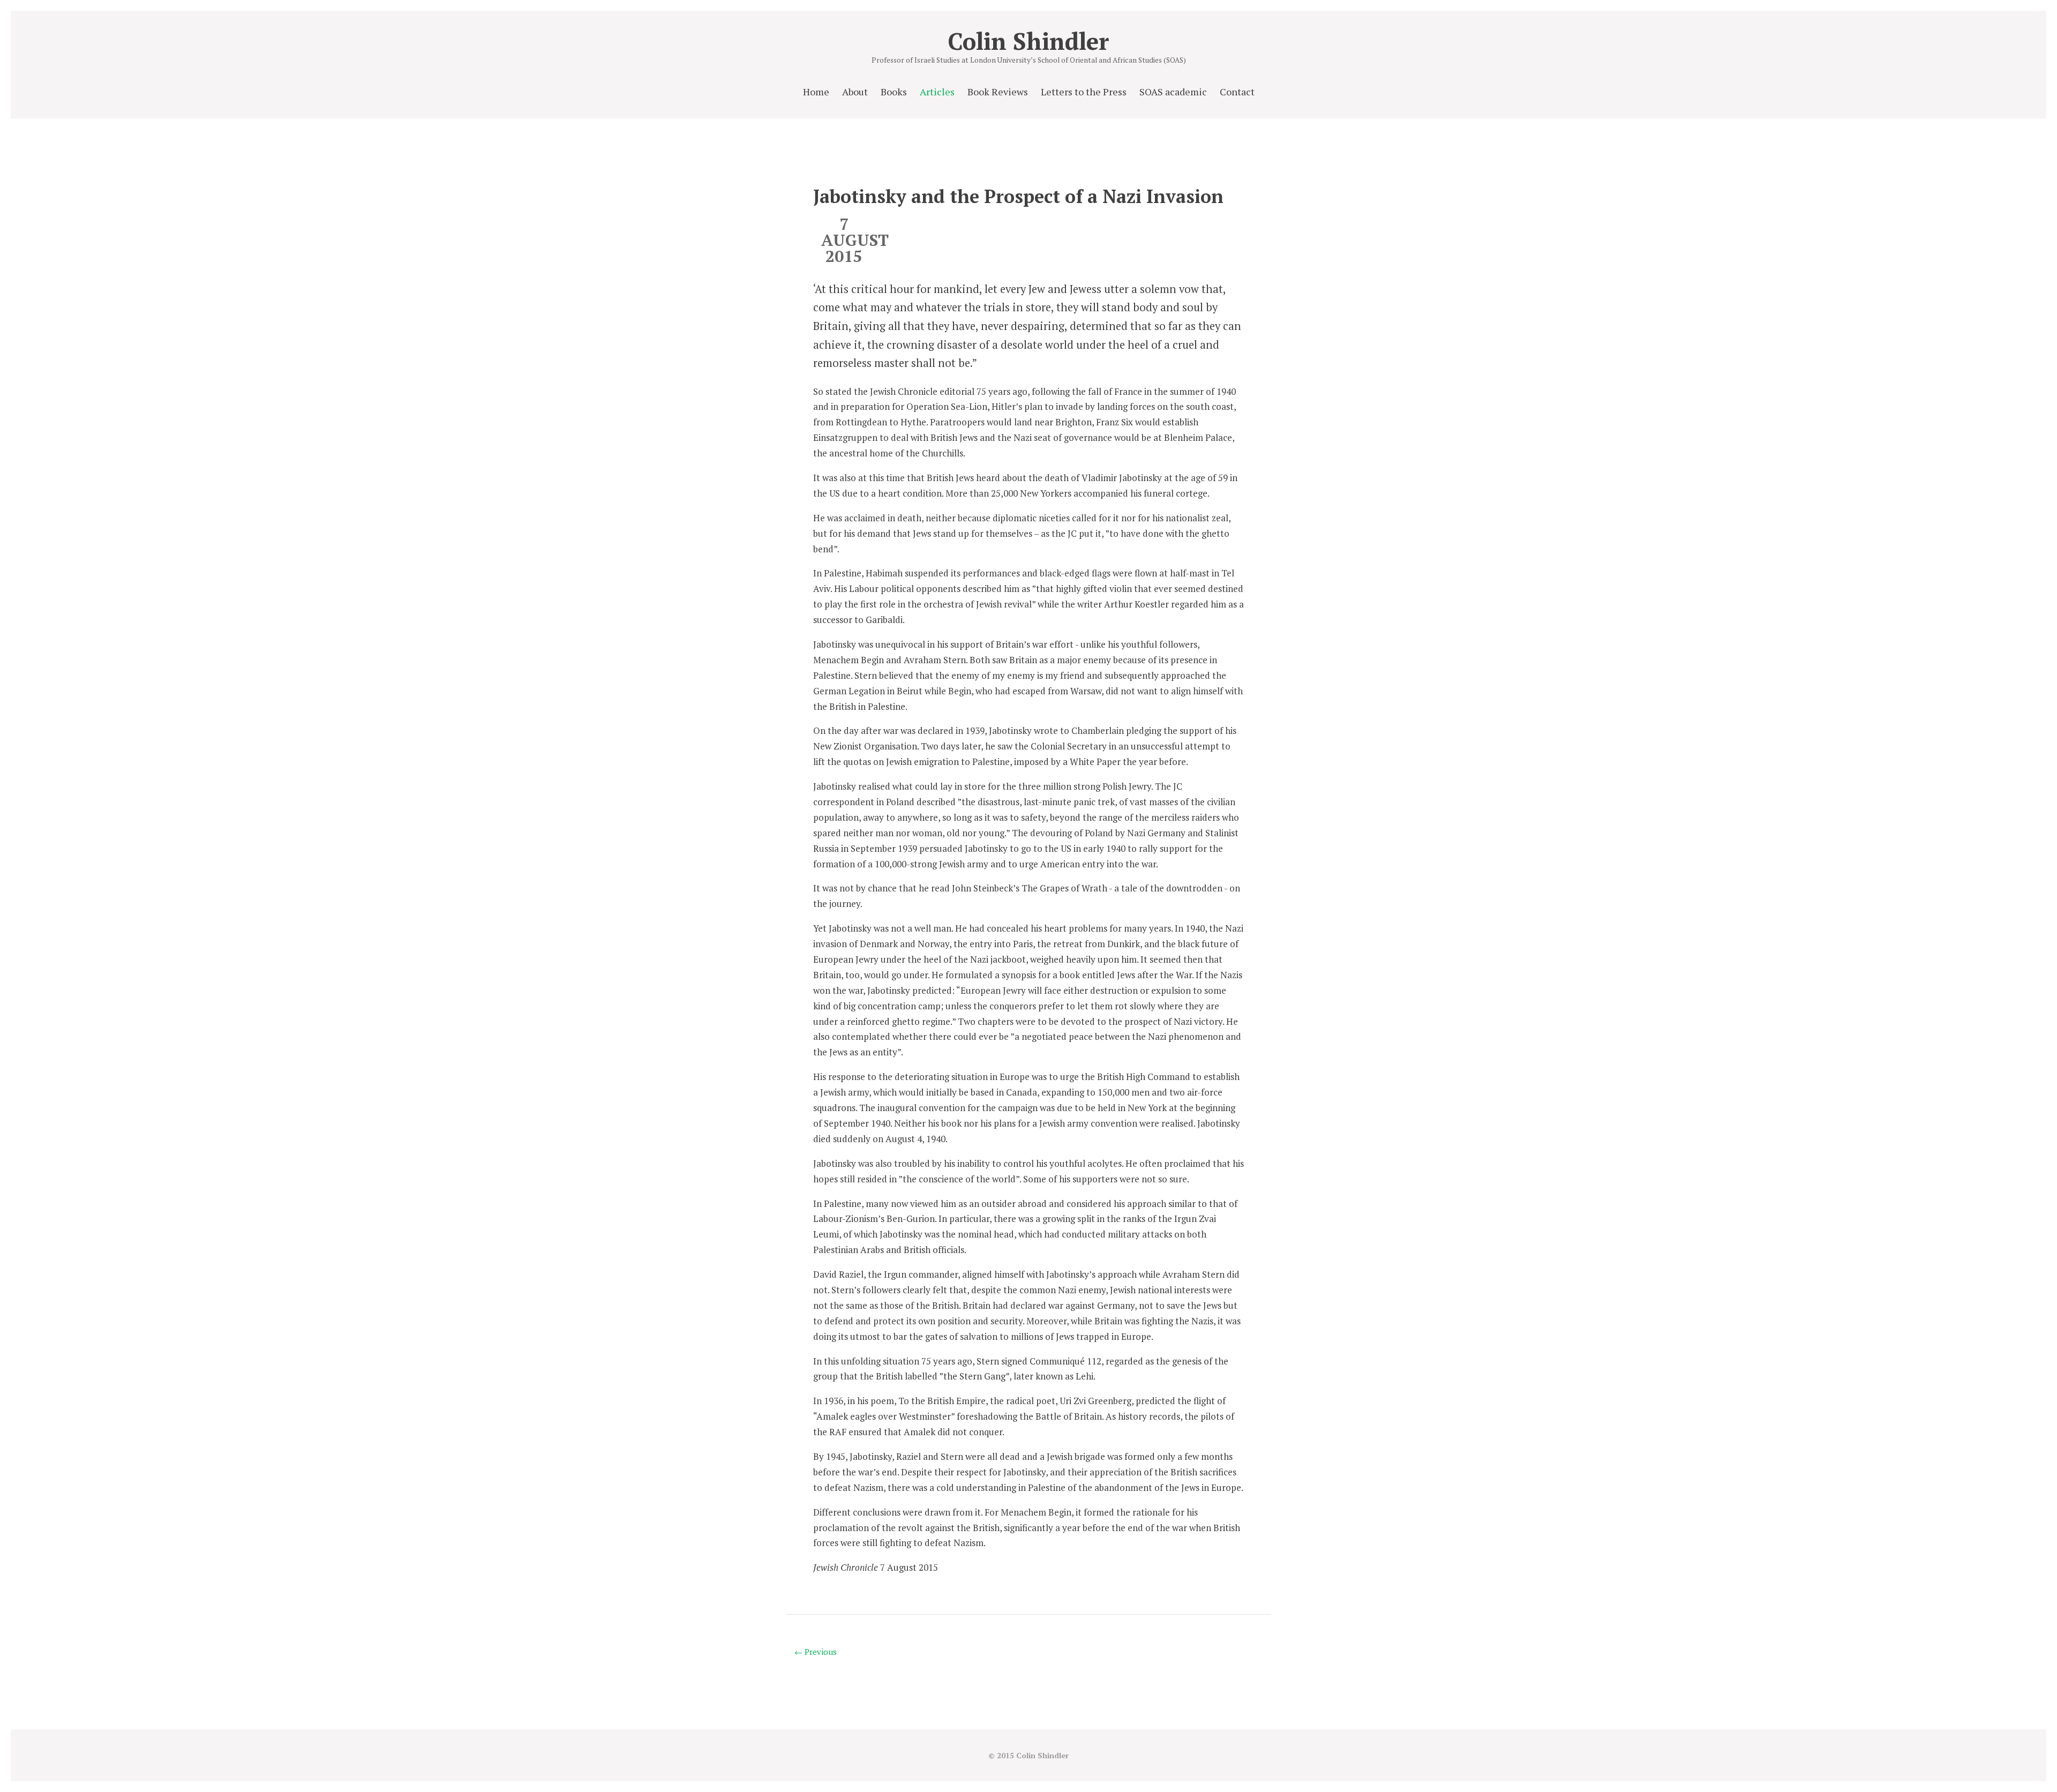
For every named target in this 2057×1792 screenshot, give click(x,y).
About (855, 92)
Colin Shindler (1028, 41)
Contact (1237, 92)
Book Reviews (998, 92)
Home (816, 92)
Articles (937, 92)
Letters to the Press (1084, 92)
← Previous (816, 1652)
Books (894, 92)
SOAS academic (1173, 92)
